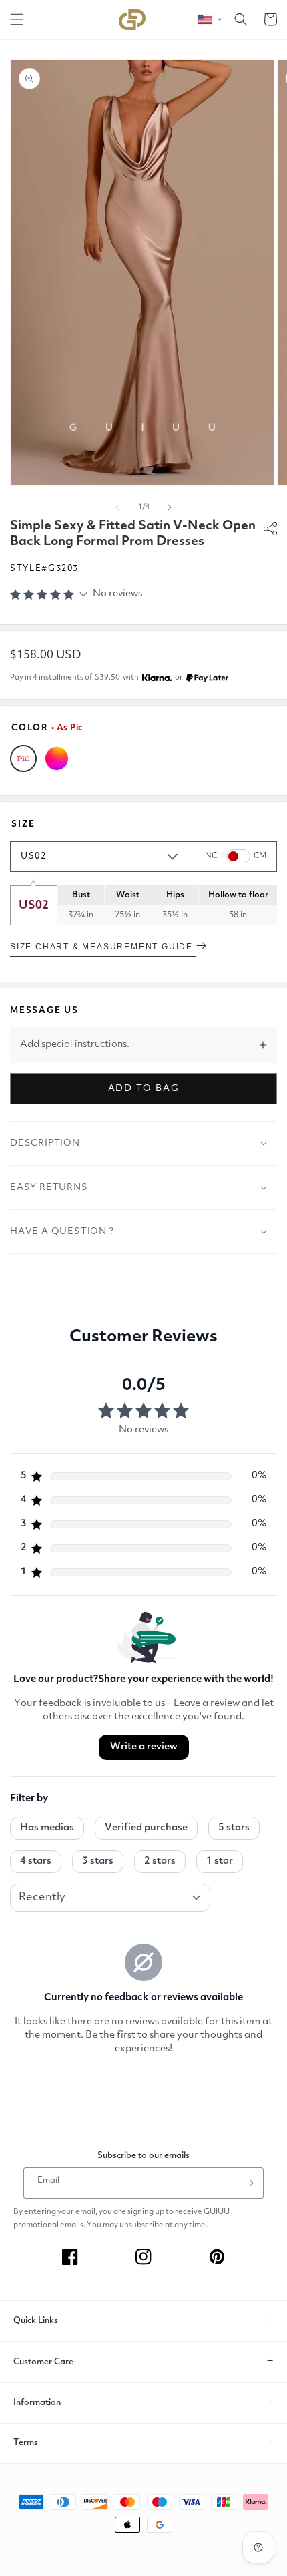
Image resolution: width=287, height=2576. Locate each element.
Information (37, 2403)
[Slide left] (117, 507)
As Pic (23, 759)
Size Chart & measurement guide (103, 947)
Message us (44, 1011)
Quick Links (36, 2321)
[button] (17, 19)
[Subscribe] (248, 2183)
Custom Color (57, 759)
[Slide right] (170, 507)
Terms (26, 2443)
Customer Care (43, 2362)
